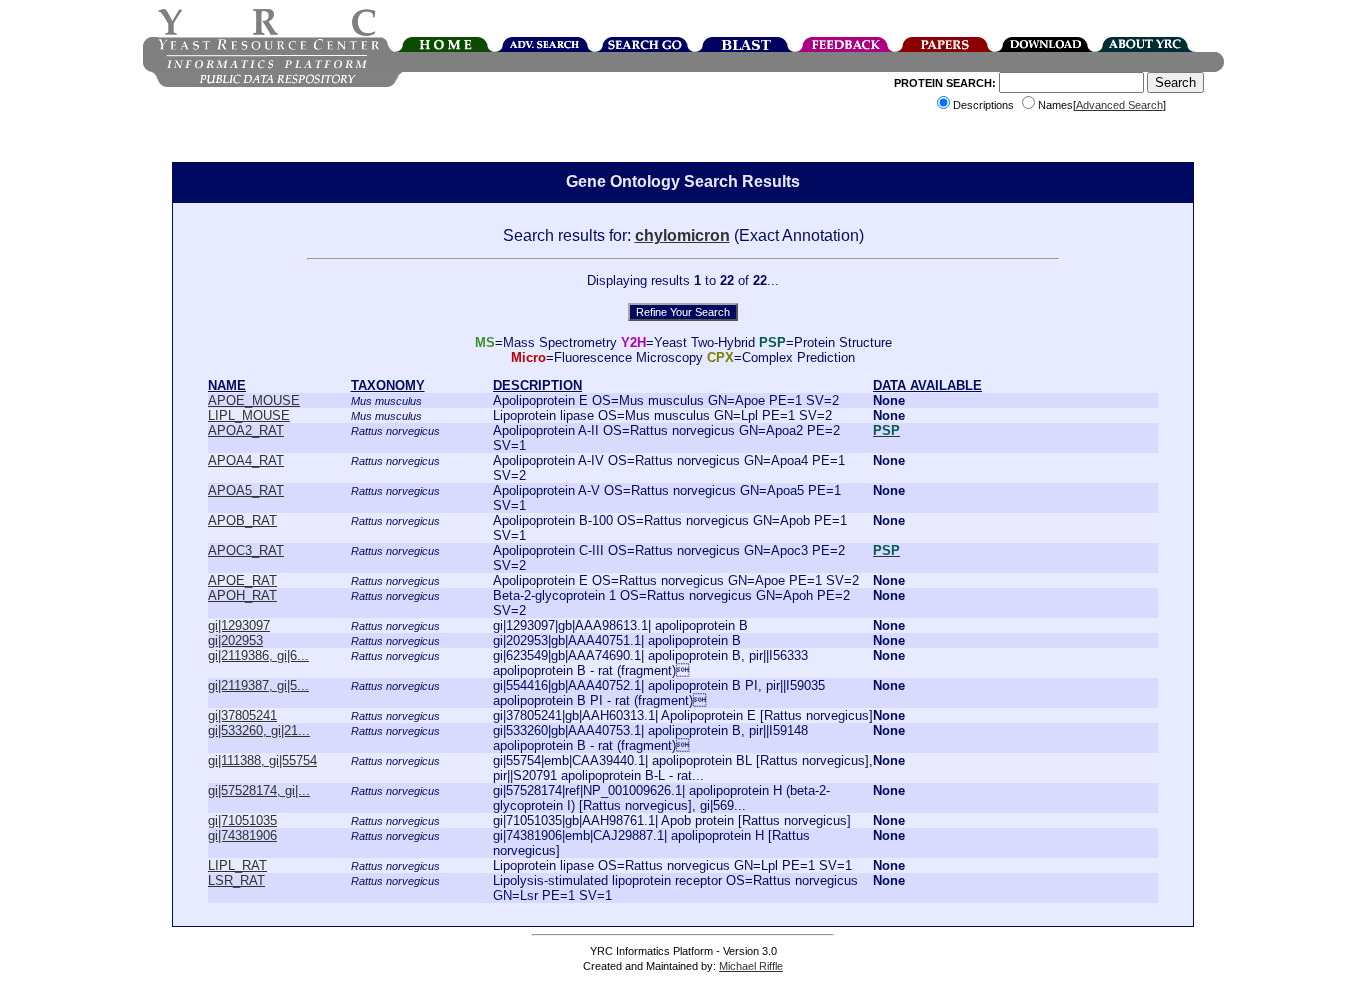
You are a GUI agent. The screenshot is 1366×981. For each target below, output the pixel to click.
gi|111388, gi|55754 (262, 760)
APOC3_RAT (246, 550)
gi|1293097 (239, 625)
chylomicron (682, 235)
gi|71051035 (242, 820)
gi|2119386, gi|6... (258, 655)
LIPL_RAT (237, 865)
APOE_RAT (242, 580)
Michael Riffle (751, 966)
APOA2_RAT (246, 430)
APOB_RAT (242, 520)
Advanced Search (1119, 105)
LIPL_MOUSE (249, 415)
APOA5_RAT (246, 490)
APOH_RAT (242, 595)
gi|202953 (235, 640)
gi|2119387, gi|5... (258, 685)
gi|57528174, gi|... (259, 790)
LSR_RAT (236, 880)
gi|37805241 (242, 715)
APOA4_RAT (246, 460)
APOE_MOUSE (254, 400)
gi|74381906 (242, 835)
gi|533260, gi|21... (259, 730)
